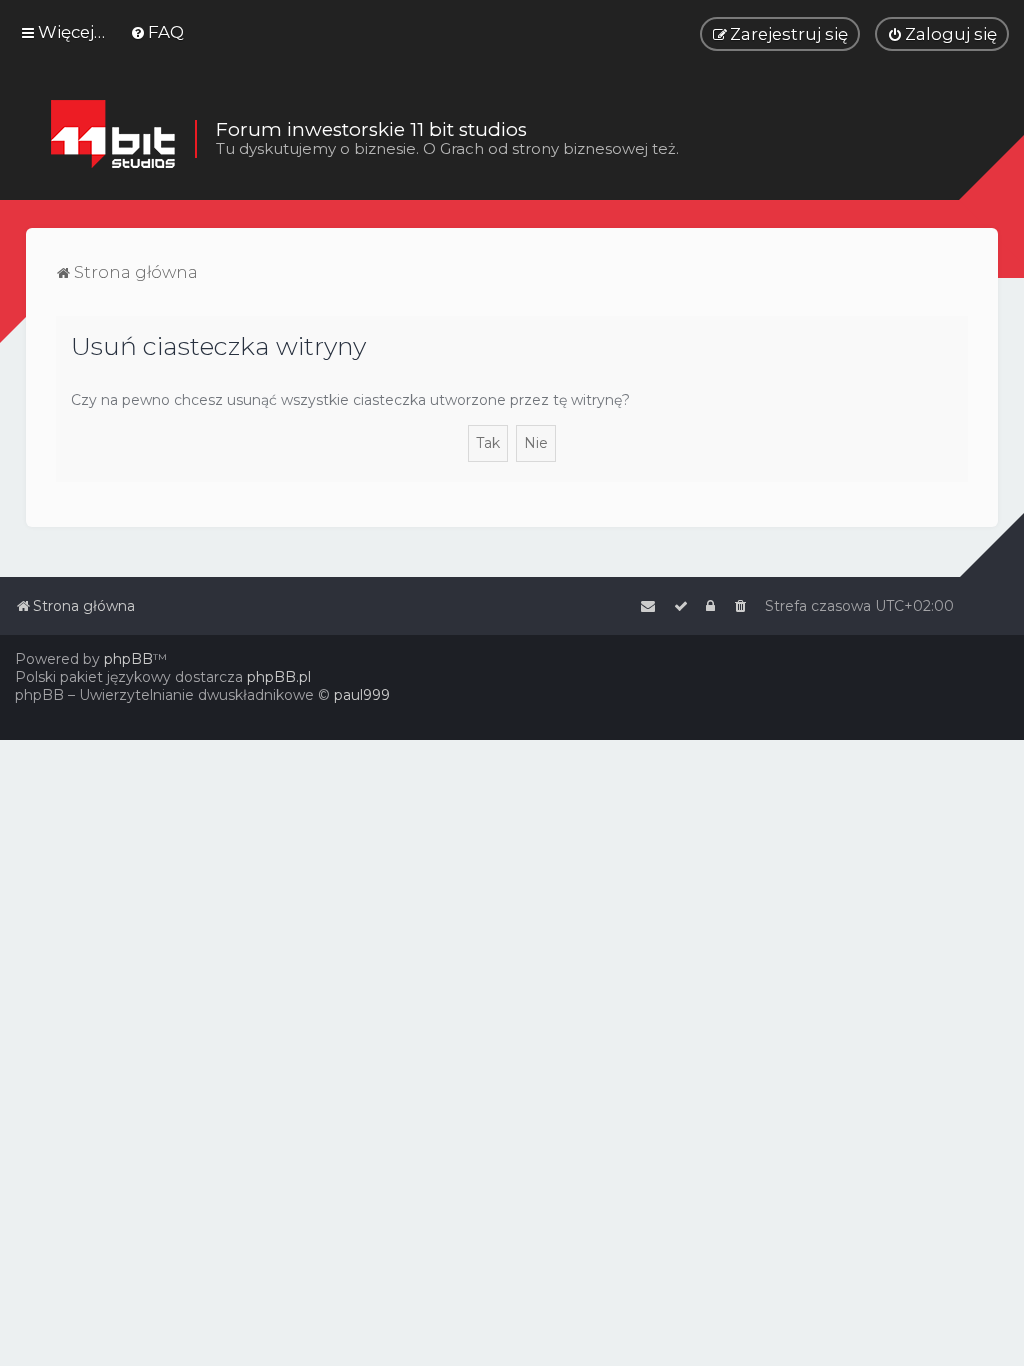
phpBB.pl (279, 677)
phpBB (128, 659)
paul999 (362, 695)
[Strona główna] (112, 139)
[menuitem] (157, 32)
